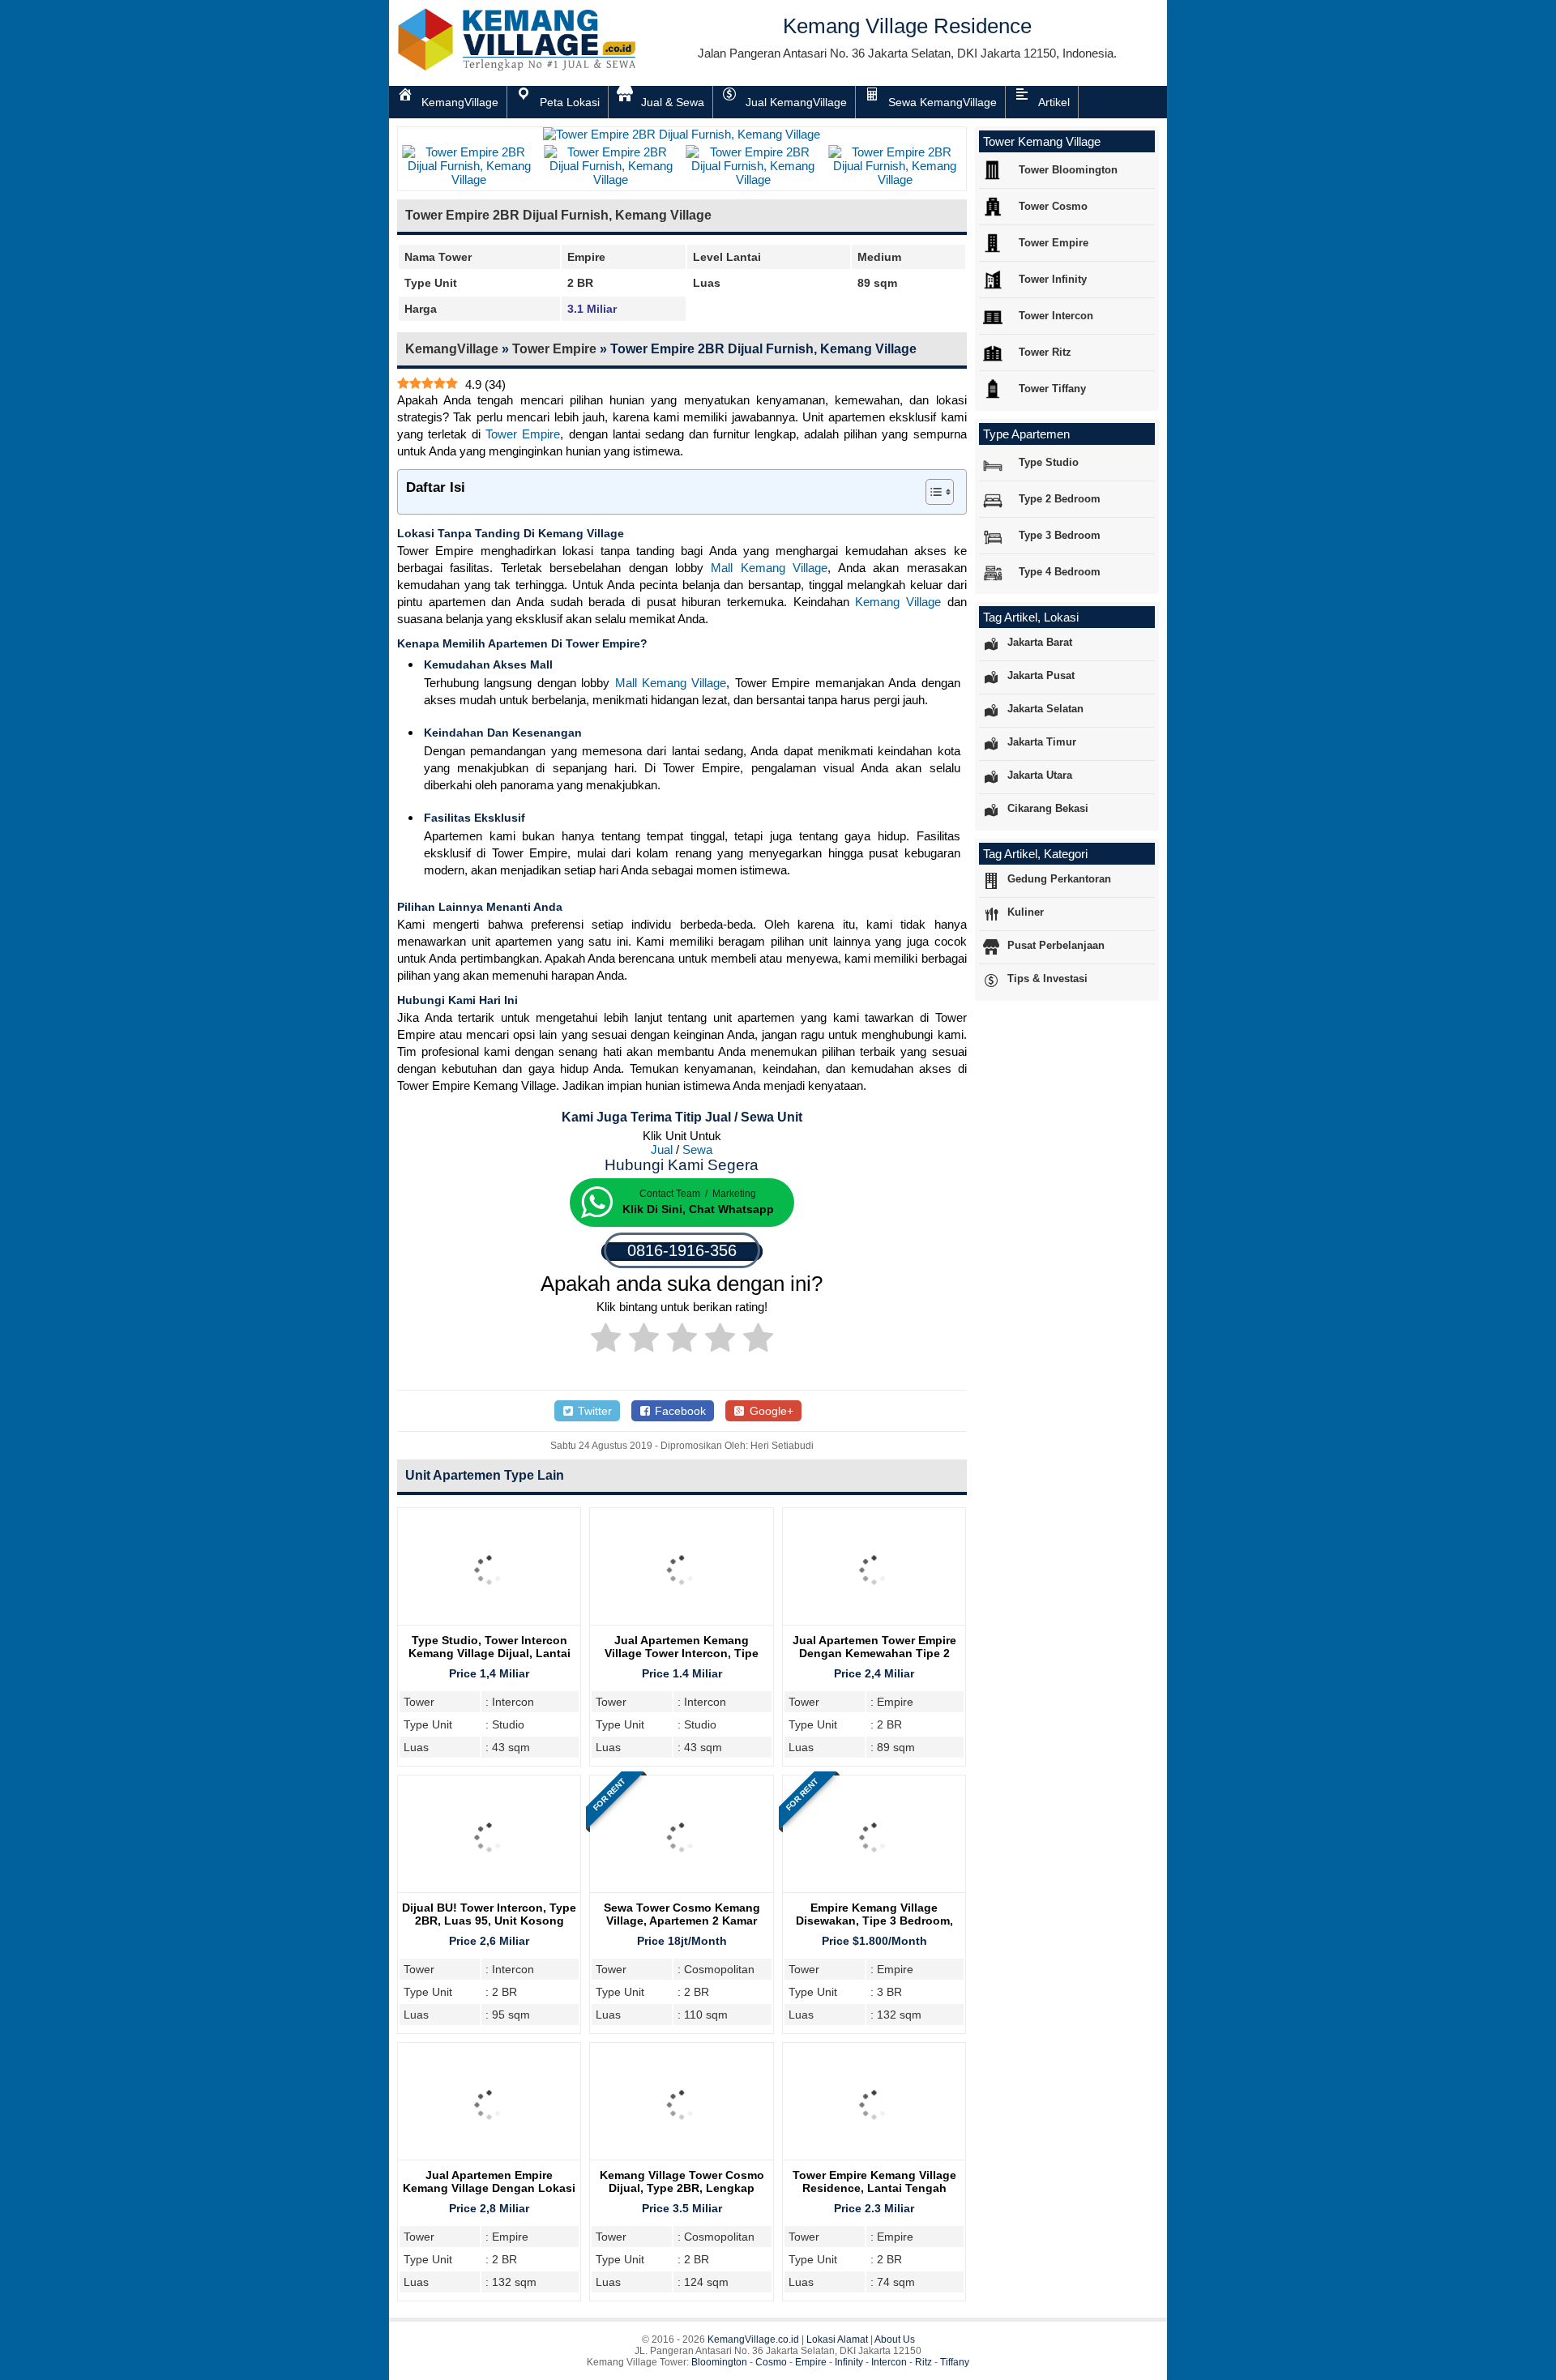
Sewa (697, 1149)
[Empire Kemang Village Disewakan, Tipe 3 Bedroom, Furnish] (874, 1893)
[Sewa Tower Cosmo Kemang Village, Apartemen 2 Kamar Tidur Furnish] (681, 1893)
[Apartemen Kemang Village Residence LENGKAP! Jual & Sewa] (519, 68)
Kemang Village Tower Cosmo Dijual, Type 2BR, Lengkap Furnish (682, 2188)
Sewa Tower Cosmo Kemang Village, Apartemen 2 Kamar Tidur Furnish (682, 1921)
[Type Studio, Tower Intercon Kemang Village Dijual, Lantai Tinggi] (489, 1625)
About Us (895, 2339)
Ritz (923, 2362)
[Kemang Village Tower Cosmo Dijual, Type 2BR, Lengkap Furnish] (681, 2160)
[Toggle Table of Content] (932, 492)
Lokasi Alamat (837, 2339)
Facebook (679, 1411)
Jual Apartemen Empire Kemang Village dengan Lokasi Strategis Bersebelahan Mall (489, 2188)
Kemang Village (898, 602)
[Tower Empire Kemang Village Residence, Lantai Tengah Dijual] (874, 2160)
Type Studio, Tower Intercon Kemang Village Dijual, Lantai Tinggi (489, 1653)
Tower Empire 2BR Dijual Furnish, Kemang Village (558, 215)
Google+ (770, 1411)
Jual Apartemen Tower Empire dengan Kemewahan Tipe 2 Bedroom (874, 1653)
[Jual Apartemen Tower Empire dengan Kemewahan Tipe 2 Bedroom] (874, 1625)
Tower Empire (554, 349)
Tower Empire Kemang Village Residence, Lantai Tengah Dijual (874, 2188)
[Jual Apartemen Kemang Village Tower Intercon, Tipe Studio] (681, 1625)
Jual (662, 1149)
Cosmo (771, 2362)
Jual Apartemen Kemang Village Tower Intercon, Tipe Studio (682, 1653)
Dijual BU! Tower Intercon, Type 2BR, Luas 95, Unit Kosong (489, 1914)
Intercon (889, 2362)
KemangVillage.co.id (753, 2339)
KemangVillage (452, 349)
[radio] (606, 1340)
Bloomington (719, 2362)
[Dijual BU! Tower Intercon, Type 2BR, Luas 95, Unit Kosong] (489, 1893)
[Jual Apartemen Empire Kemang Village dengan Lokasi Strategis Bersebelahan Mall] (489, 2160)
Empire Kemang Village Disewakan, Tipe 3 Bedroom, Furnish (874, 1921)
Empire (811, 2362)
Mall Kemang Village (769, 568)
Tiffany (955, 2362)
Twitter (593, 1411)
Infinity (849, 2362)
